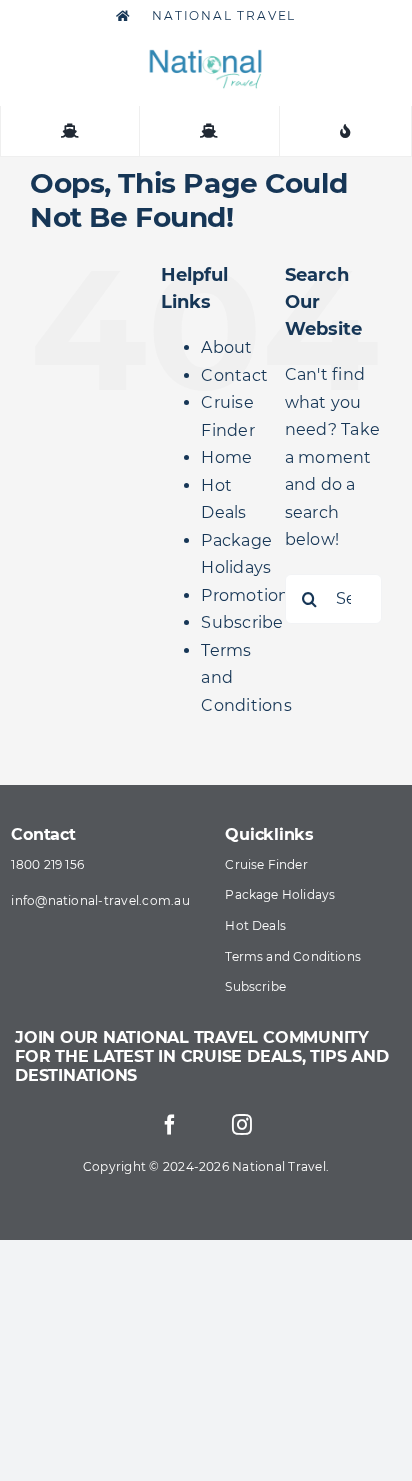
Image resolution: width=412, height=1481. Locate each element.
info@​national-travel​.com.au (100, 900)
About (226, 347)
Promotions (249, 595)
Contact (234, 375)
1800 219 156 (47, 864)
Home (226, 457)
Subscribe (242, 622)
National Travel (222, 15)
